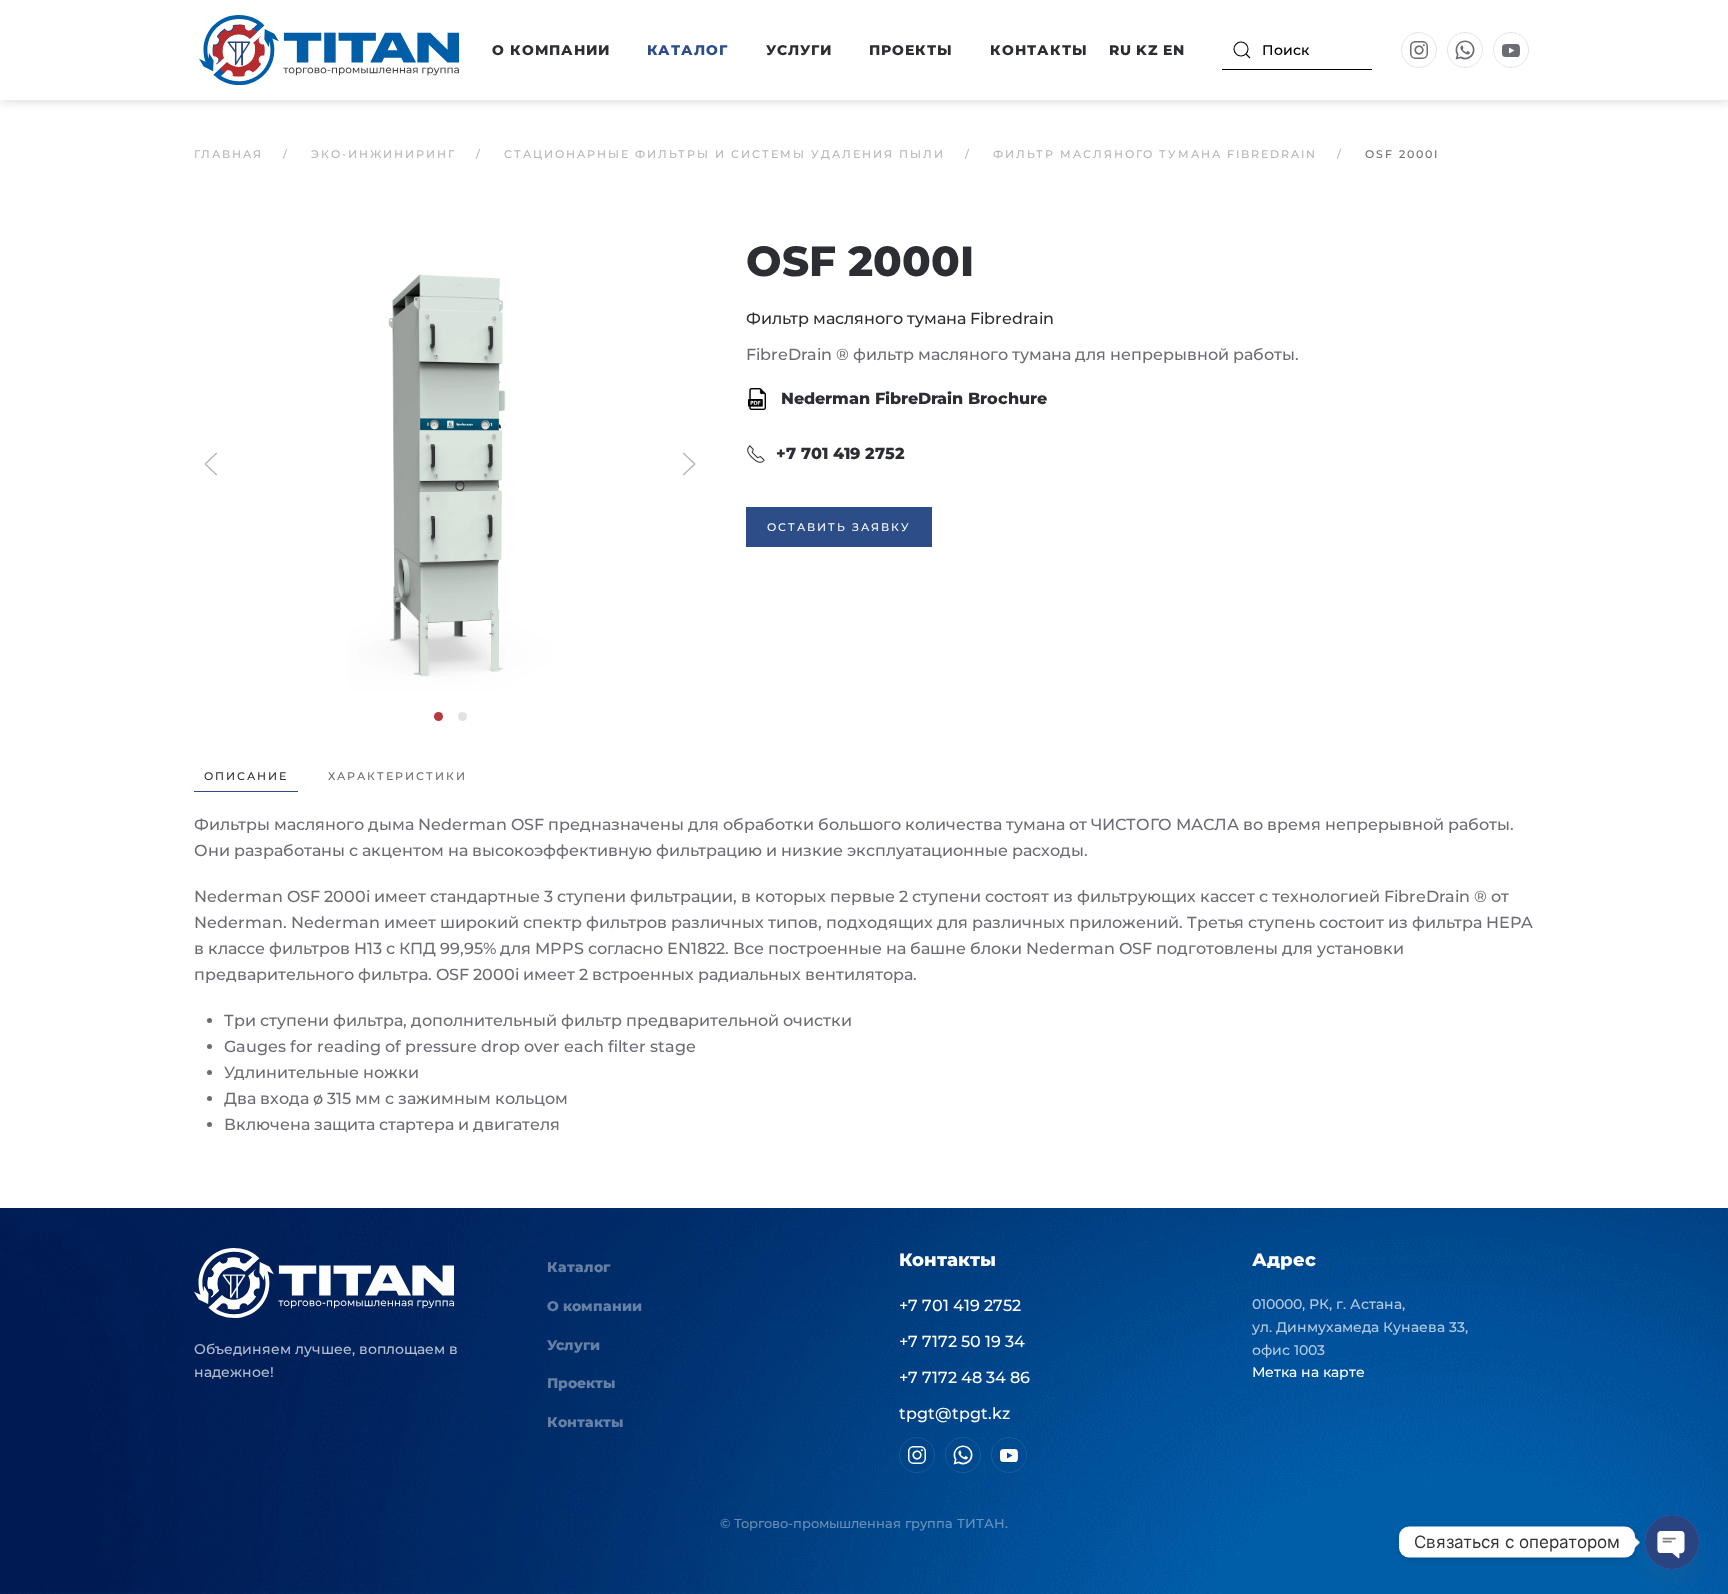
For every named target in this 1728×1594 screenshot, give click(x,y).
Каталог (578, 1267)
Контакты (1039, 50)
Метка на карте (1308, 1372)
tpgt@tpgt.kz (954, 1413)
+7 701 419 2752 (840, 453)
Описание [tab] (246, 776)
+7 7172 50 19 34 (962, 1341)
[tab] (438, 716)
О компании (594, 1306)
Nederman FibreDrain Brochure (911, 398)
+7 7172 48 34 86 (964, 1377)
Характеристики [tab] (397, 776)
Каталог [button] (687, 50)
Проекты (911, 50)
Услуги (799, 50)
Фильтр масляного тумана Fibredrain (900, 318)
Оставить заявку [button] (839, 527)
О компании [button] (551, 50)
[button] (450, 462)
